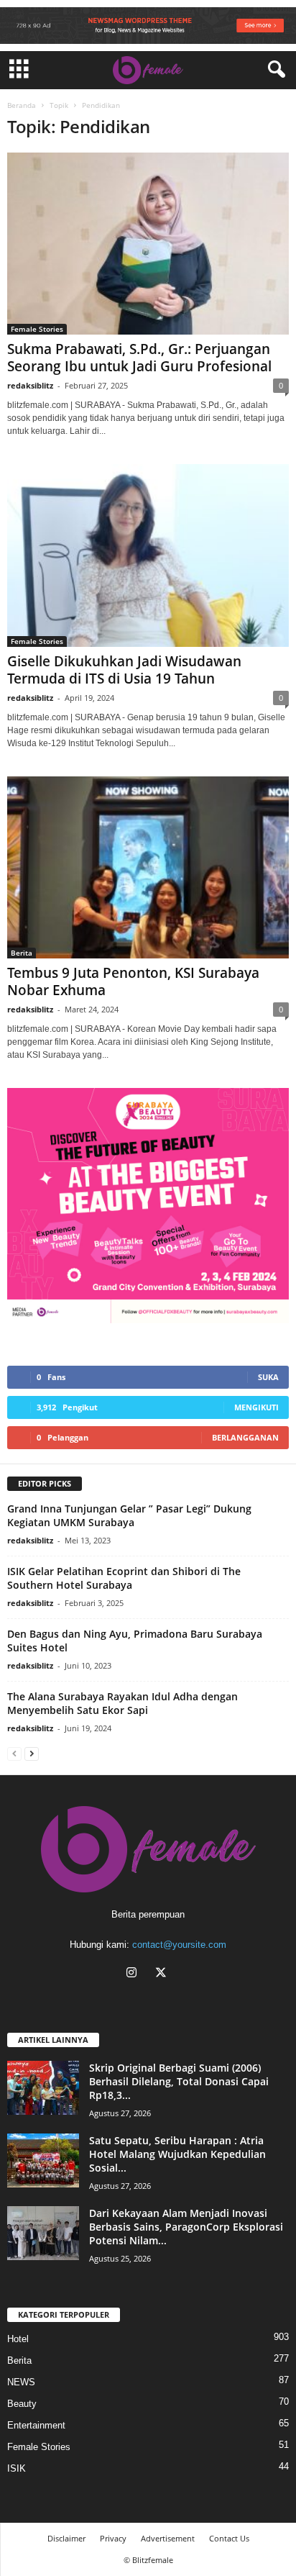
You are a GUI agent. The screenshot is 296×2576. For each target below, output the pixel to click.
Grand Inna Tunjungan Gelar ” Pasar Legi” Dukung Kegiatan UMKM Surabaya (129, 1515)
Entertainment (36, 2425)
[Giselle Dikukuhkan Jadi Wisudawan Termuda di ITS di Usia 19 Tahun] (148, 555)
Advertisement (168, 2538)
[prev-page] (14, 1753)
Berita (22, 953)
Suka (268, 1377)
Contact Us (229, 2538)
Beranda (22, 105)
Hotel (18, 2339)
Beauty (22, 2404)
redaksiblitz (30, 385)
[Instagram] (135, 1974)
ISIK (17, 2468)
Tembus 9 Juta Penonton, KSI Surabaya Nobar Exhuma (133, 981)
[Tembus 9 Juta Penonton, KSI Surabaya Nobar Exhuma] (148, 867)
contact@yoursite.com (179, 1945)
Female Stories (37, 329)
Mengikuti (256, 1407)
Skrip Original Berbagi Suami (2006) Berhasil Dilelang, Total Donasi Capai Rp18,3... (179, 2081)
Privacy (113, 2538)
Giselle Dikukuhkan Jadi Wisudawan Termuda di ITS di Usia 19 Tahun (124, 670)
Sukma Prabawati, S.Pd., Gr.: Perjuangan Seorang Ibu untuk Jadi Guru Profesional (139, 358)
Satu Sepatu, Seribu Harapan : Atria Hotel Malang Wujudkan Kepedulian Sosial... (177, 2154)
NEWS (21, 2382)
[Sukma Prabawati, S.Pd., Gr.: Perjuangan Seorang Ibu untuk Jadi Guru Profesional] (148, 244)
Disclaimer (66, 2538)
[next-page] (32, 1753)
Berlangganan (245, 1437)
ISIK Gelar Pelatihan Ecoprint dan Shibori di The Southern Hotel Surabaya (124, 1578)
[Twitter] (163, 1974)
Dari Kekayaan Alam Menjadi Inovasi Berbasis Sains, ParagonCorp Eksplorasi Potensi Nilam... (186, 2227)
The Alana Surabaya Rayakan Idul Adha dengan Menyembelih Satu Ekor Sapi (122, 1703)
